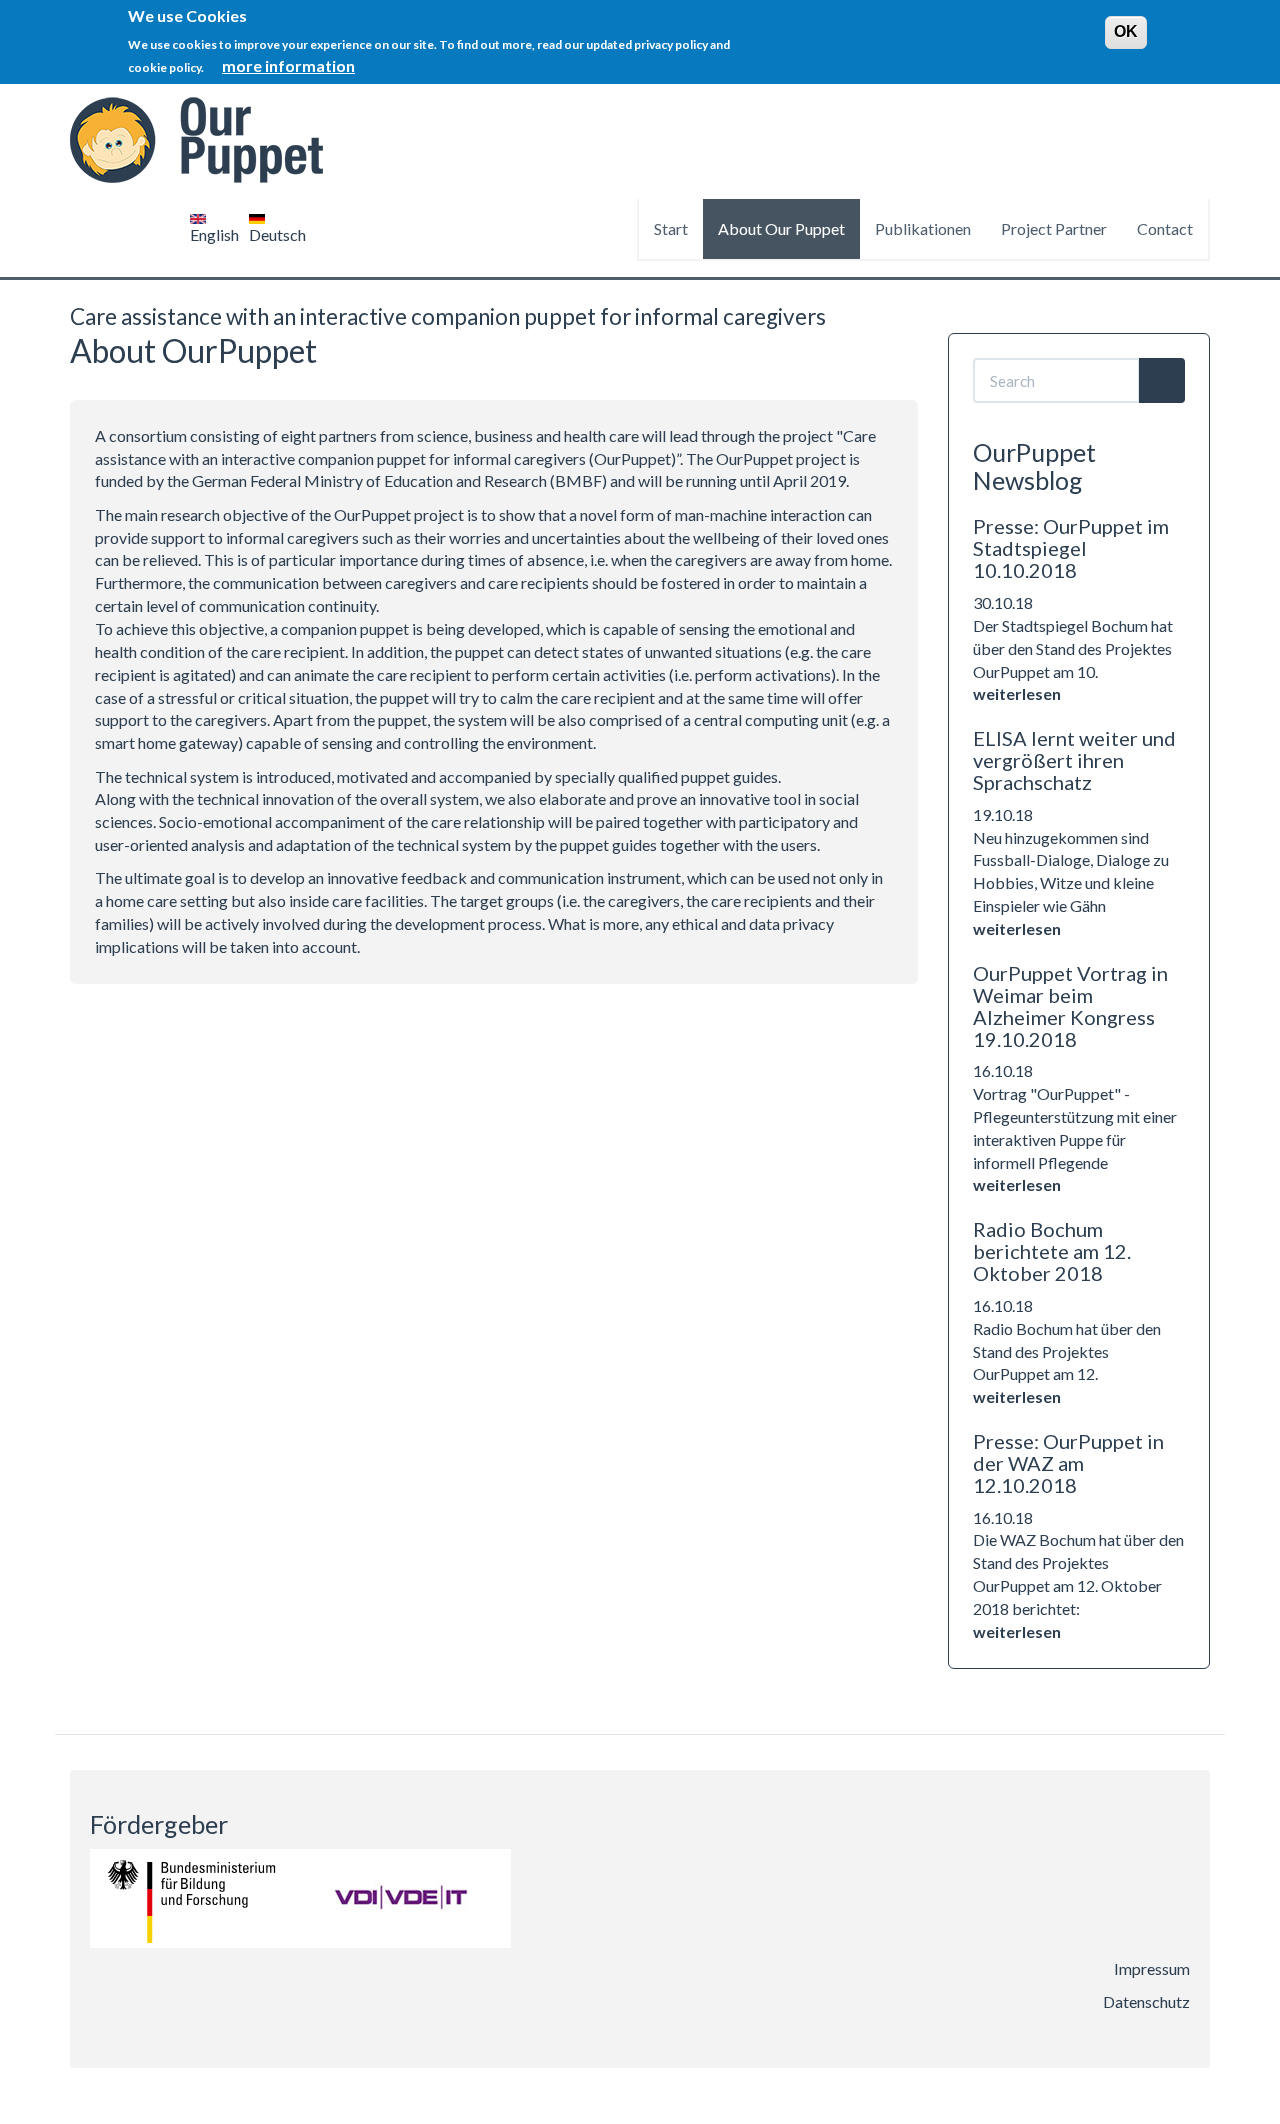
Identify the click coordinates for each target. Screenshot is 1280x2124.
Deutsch (277, 234)
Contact (1165, 228)
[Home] (204, 141)
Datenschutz (1146, 2001)
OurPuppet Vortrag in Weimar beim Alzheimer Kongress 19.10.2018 (1070, 1006)
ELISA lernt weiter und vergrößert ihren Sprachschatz (1074, 760)
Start (671, 228)
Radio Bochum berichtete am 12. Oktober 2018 (1052, 1251)
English (214, 234)
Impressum (1152, 1968)
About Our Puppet (781, 228)
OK (1126, 31)
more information (288, 65)
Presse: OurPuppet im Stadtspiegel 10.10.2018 (1071, 548)
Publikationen (923, 228)
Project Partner (1054, 228)
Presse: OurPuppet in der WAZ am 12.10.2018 (1068, 1463)
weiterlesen (1017, 693)
